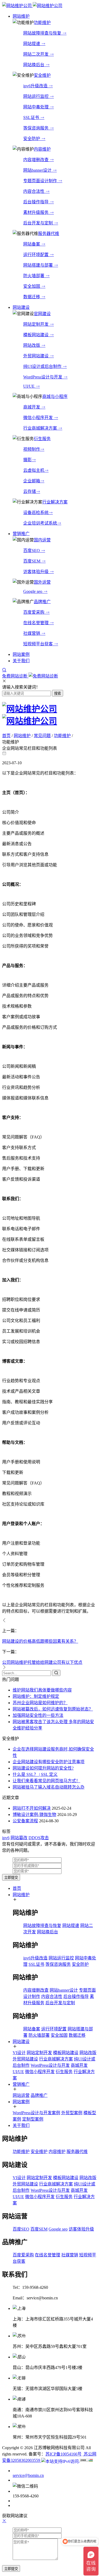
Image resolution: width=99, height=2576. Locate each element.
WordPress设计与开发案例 (36, 2113)
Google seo (33, 591)
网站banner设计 (38, 170)
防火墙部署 (34, 276)
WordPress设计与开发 (43, 377)
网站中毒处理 (36, 107)
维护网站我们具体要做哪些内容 (42, 1690)
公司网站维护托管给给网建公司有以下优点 (42, 1662)
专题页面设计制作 (41, 181)
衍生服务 (42, 439)
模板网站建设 (36, 335)
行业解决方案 (55, 502)
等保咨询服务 (36, 128)
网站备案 (32, 244)
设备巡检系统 (36, 513)
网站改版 (32, 345)
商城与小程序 (55, 397)
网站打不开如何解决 (32, 1808)
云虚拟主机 (34, 470)
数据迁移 (32, 297)
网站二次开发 (36, 54)
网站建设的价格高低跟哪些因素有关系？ (40, 1641)
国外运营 (42, 582)
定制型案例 (33, 2119)
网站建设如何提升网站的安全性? (43, 1768)
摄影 (27, 460)
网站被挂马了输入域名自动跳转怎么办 (49, 1787)
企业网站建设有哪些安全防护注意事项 (49, 1762)
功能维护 (42, 23)
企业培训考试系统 (40, 523)
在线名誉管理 (36, 623)
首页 (6, 736)
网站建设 (21, 2042)
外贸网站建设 (36, 356)
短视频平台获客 (39, 644)
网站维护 (22, 736)
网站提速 (32, 44)
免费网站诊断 (15, 676)
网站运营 (21, 2095)
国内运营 (42, 540)
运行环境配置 (36, 255)
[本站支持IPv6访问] (60, 2460)
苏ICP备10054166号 (63, 2454)
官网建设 (42, 314)
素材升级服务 (36, 212)
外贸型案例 (72, 2113)
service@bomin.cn (28, 2475)
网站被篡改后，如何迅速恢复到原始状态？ (53, 1709)
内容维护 (42, 149)
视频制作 (32, 449)
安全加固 (32, 286)
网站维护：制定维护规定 (36, 1696)
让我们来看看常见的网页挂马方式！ (46, 1781)
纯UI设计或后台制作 (43, 366)
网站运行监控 (36, 96)
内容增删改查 (36, 160)
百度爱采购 (34, 612)
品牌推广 (42, 602)
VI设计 (19, 2053)
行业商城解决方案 (41, 428)
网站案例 (21, 2102)
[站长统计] (86, 2460)
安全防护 (32, 139)
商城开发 (32, 407)
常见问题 (42, 736)
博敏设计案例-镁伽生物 (34, 1815)
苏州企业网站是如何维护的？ (40, 1703)
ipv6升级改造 (36, 86)
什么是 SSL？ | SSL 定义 (35, 1774)
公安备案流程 (25, 1821)
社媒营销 (32, 633)
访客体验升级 (36, 572)
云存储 (30, 491)
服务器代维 (49, 234)
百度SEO (32, 551)
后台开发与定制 (39, 223)
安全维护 (42, 75)
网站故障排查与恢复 (43, 33)
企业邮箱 (32, 481)
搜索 (58, 693)
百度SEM (32, 561)
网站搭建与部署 (39, 265)
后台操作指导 (36, 202)
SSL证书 (32, 117)
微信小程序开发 (39, 418)
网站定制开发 (36, 324)
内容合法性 (34, 191)
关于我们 (21, 2125)
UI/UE (29, 386)
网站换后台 (34, 65)
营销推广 (21, 2084)
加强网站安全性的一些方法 (38, 1715)
